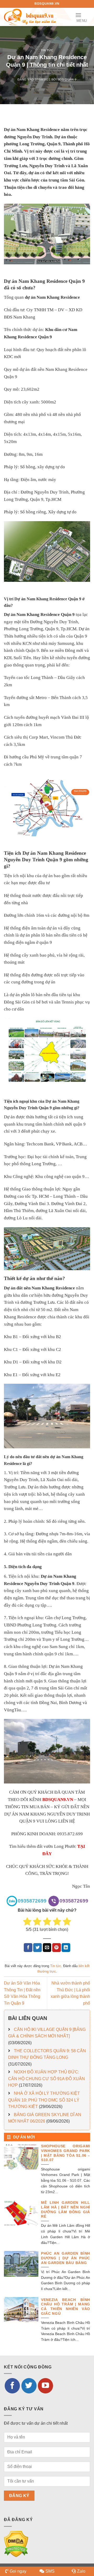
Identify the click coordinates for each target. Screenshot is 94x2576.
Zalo (81, 2571)
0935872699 (32, 1901)
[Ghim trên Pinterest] (57, 1948)
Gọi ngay (18, 2571)
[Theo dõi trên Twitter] (29, 2386)
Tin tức (47, 50)
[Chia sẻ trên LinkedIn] (66, 1948)
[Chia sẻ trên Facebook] (28, 1948)
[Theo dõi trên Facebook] (12, 2386)
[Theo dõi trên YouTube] (45, 2386)
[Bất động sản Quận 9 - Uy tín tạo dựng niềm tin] (30, 17)
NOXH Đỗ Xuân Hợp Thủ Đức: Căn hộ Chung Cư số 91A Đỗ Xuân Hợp (46, 2079)
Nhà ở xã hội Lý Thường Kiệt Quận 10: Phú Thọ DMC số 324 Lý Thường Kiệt (44, 2100)
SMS (50, 2571)
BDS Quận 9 (67, 79)
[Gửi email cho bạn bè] (47, 1948)
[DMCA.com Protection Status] (16, 2544)
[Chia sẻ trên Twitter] (37, 1948)
